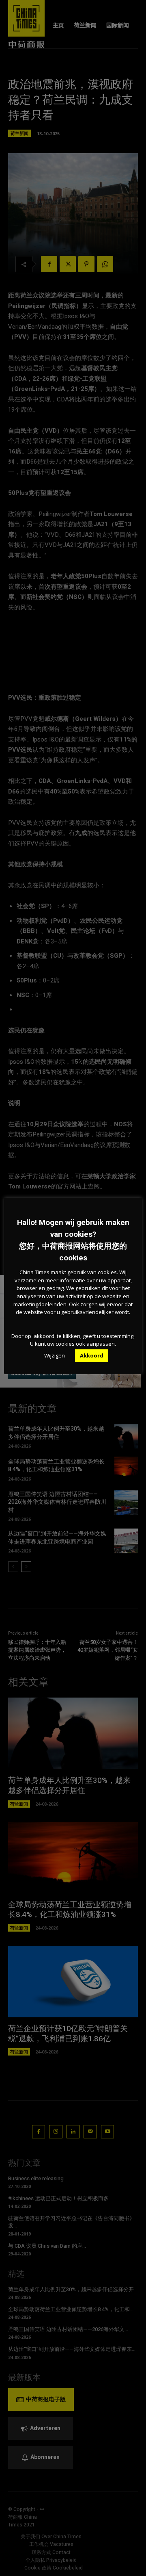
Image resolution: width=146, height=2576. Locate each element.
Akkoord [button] (92, 1355)
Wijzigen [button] (55, 1355)
